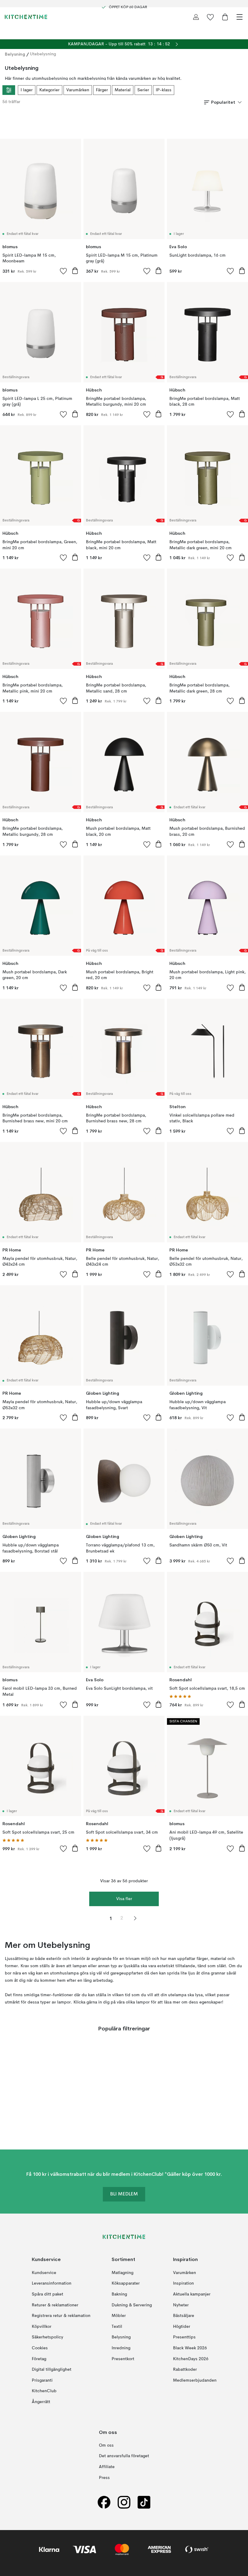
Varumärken (78, 90)
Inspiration (183, 2284)
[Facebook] (104, 2502)
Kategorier (49, 90)
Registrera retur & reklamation (61, 2316)
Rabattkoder (185, 2370)
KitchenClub (44, 2391)
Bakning (119, 2294)
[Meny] (240, 17)
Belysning (15, 54)
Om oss (106, 2445)
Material (123, 90)
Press (104, 2478)
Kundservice (44, 2273)
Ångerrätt (41, 2402)
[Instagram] (124, 2502)
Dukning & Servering (132, 2305)
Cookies (40, 2348)
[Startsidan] (26, 17)
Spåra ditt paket (47, 2294)
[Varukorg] (225, 17)
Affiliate (107, 2467)
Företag (39, 2359)
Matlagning (122, 2273)
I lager (27, 90)
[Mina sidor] (196, 17)
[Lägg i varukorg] (75, 271)
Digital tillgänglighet (52, 2370)
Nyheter (181, 2305)
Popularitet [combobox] (223, 102)
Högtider (182, 2327)
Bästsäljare (184, 2316)
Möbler (119, 2316)
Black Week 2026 (190, 2348)
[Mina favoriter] (210, 17)
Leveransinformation (52, 2284)
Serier (143, 90)
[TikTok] (144, 2502)
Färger (102, 90)
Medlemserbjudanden (195, 2380)
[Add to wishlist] (64, 271)
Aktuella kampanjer (192, 2294)
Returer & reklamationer (55, 2305)
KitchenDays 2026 (191, 2359)
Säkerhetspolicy (47, 2338)
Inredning (121, 2348)
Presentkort (123, 2359)
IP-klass (164, 90)
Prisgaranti (42, 2380)
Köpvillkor (42, 2327)
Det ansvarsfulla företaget (124, 2456)
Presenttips (184, 2338)
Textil (117, 2327)
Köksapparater (126, 2284)
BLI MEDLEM (124, 2195)
